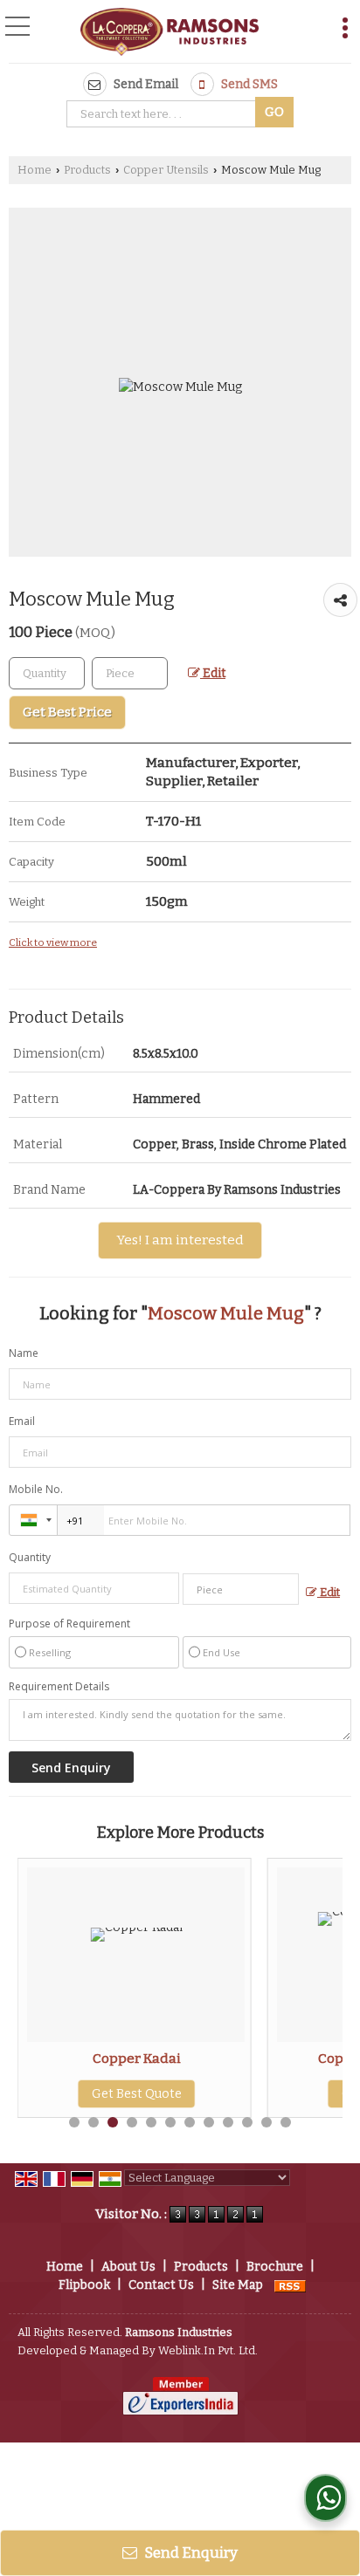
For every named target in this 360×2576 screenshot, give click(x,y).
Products (87, 170)
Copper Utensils (166, 170)
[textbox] (164, 114)
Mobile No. (36, 1489)
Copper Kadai (137, 2059)
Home (35, 170)
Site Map (238, 2285)
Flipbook (84, 2285)
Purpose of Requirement (69, 1624)
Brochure (275, 2267)
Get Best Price (67, 712)
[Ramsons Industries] (170, 33)
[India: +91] (33, 1520)
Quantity (30, 1557)
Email (22, 1421)
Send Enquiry (190, 2552)
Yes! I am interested (180, 1240)
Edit (213, 673)
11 (267, 2122)
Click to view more (53, 942)
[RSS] (290, 2285)
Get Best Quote (137, 2094)
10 (247, 2122)
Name (24, 1353)
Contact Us (161, 2285)
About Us (128, 2267)
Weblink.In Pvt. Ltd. (208, 2350)
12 (286, 2122)
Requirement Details (59, 1687)
